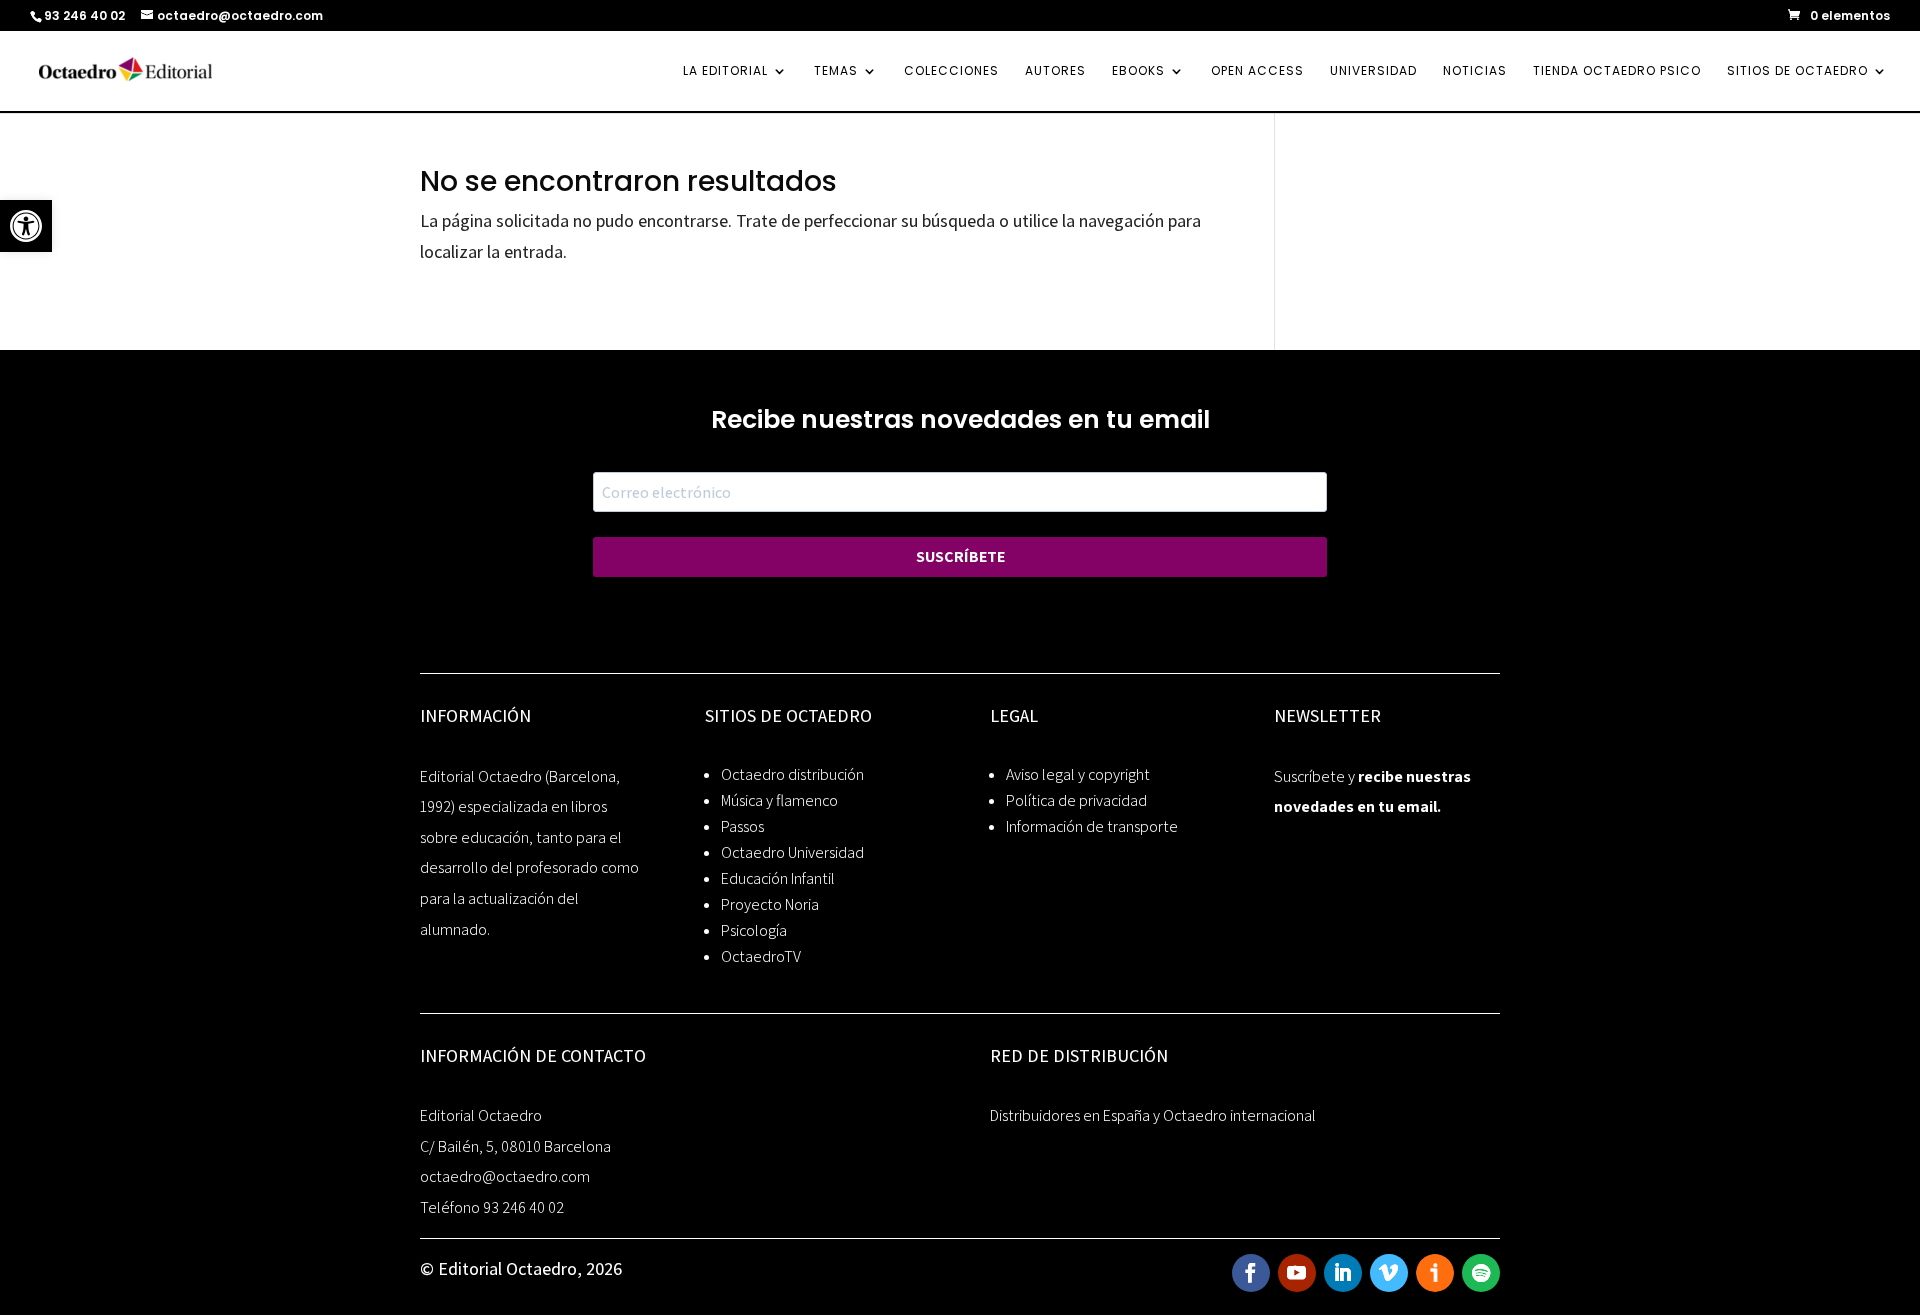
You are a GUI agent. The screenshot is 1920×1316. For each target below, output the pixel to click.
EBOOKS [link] (1138, 71)
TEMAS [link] (836, 71)
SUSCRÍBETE (960, 556)
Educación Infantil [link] (778, 878)
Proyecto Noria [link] (770, 904)
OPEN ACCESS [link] (1257, 71)
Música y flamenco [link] (779, 800)
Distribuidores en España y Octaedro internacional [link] (1153, 1115)
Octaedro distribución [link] (792, 774)
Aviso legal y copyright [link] (1078, 774)
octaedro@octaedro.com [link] (505, 1176)
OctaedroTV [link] (761, 956)
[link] (26, 226)
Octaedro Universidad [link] (792, 852)
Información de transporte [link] (1092, 826)
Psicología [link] (754, 930)
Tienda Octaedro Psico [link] (1617, 71)
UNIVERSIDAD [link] (1373, 71)
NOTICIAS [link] (1475, 71)
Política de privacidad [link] (1076, 800)
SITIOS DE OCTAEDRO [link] (1797, 71)
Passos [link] (742, 826)
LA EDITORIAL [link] (725, 71)
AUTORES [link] (1055, 71)
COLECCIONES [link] (951, 71)
